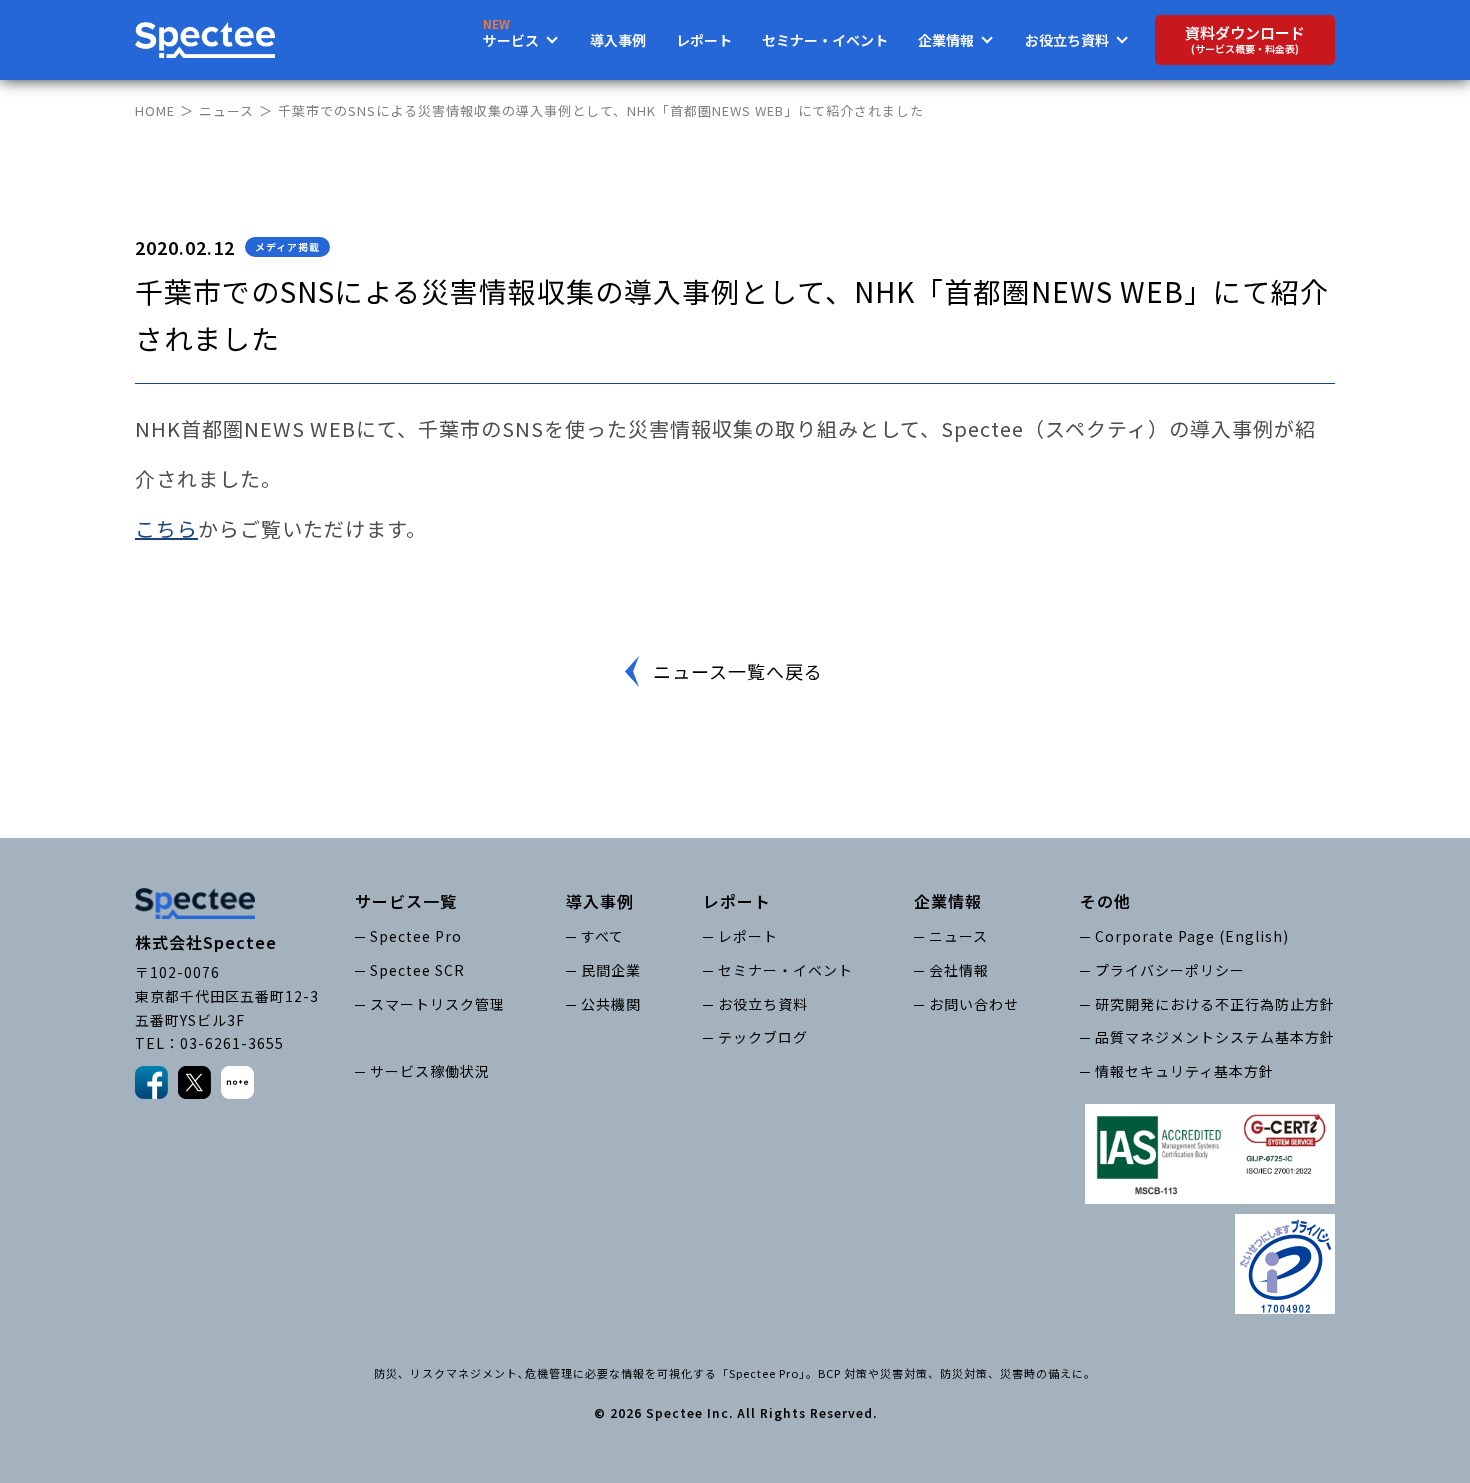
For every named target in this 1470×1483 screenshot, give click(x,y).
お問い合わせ (974, 1004)
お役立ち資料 (763, 1004)
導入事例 (618, 40)
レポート (704, 40)
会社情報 (959, 970)
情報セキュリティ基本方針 (1184, 1071)
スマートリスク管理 (437, 1004)
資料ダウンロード (1245, 39)
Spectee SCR (417, 970)
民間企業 (611, 970)
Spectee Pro (416, 936)
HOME (155, 110)
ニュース (226, 110)
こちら (166, 528)
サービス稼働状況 (430, 1071)
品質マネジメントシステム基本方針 (1215, 1037)
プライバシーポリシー (1170, 970)
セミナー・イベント (825, 40)
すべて (602, 936)
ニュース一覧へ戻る (738, 671)
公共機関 (611, 1004)
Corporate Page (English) (1192, 936)
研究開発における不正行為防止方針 (1215, 1004)
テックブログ (763, 1037)
